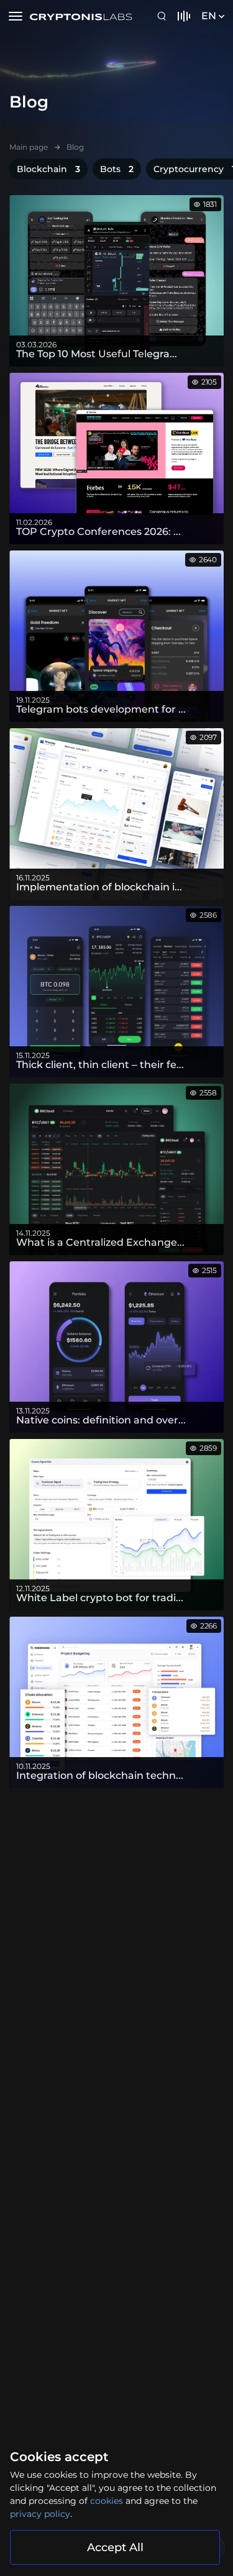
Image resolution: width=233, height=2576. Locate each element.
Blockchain (48, 169)
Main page (29, 147)
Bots (117, 169)
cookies (107, 2501)
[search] (163, 16)
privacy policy (40, 2514)
